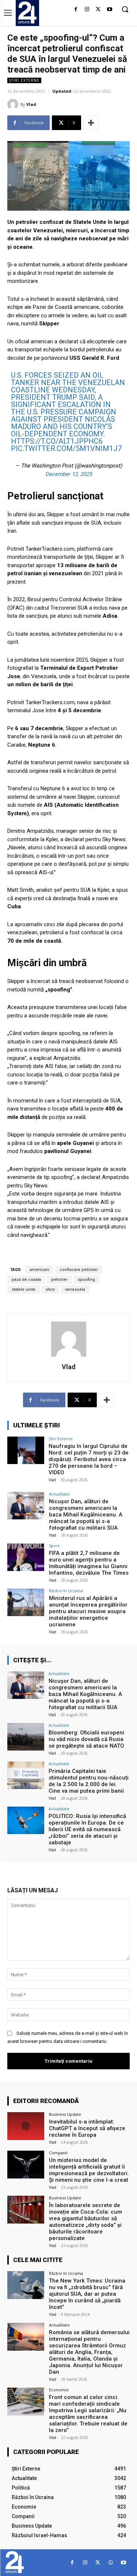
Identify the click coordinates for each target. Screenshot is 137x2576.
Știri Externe (24, 80)
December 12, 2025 (68, 474)
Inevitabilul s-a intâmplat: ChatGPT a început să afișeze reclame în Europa (87, 2128)
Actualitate (59, 1494)
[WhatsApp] (111, 2563)
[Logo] (27, 12)
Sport (54, 1546)
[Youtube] (109, 10)
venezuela (75, 1289)
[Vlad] (14, 104)
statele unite (24, 1289)
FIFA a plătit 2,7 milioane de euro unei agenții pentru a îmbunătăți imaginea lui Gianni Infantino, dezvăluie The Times (89, 1563)
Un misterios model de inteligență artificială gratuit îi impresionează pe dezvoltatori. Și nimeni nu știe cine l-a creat (89, 2170)
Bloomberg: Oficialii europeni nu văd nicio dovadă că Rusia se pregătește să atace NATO (86, 1739)
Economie (59, 2390)
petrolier (59, 1280)
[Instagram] (87, 10)
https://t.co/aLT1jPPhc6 (57, 441)
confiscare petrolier (79, 1270)
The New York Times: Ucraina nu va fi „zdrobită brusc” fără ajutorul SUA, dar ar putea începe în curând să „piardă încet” (87, 2294)
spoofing (86, 1280)
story (50, 1289)
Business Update (65, 2114)
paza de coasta (26, 1280)
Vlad (31, 104)
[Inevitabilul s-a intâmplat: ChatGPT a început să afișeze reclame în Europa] (26, 2126)
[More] (91, 123)
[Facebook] (76, 10)
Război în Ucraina (66, 1591)
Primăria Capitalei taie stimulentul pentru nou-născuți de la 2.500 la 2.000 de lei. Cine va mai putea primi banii (89, 1781)
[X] (98, 10)
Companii (58, 2153)
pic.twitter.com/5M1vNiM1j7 (66, 448)
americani (39, 1270)
